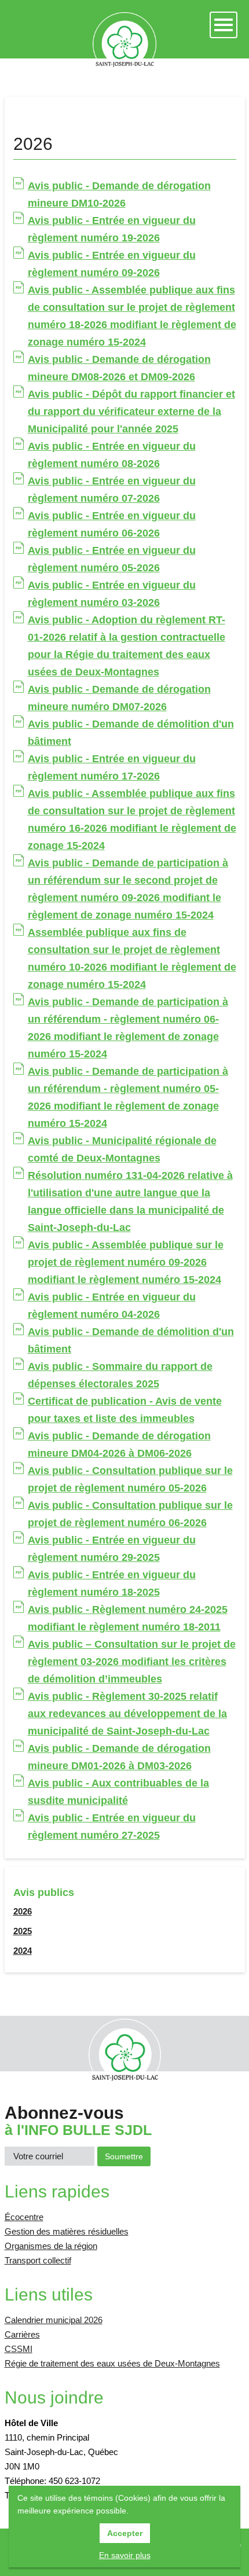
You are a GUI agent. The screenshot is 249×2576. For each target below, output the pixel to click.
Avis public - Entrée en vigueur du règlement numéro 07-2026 (112, 490)
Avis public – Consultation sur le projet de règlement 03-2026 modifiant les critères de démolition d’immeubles (132, 1662)
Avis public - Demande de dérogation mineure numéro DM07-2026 (119, 698)
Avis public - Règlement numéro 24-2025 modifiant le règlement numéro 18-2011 (128, 1618)
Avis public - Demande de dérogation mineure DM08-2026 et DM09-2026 (119, 368)
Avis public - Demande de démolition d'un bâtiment (131, 733)
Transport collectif (38, 2260)
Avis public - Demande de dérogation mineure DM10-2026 (119, 194)
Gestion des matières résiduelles (67, 2231)
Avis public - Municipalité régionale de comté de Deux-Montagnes (122, 1149)
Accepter (125, 2533)
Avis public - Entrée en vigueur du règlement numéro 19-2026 (112, 229)
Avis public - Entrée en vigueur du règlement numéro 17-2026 (112, 767)
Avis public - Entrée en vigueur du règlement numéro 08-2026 (112, 455)
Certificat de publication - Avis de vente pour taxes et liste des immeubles (125, 1410)
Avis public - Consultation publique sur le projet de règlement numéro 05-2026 (130, 1479)
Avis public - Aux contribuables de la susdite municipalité (118, 1792)
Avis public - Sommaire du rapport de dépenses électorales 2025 (120, 1375)
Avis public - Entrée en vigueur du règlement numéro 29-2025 (112, 1549)
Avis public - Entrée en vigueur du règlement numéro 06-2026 (112, 524)
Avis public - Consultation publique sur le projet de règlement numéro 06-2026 (130, 1514)
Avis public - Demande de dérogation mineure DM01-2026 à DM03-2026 (119, 1757)
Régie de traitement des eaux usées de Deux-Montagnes (112, 2363)
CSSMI (19, 2349)
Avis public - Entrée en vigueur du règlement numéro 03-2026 (112, 594)
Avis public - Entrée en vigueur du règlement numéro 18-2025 (112, 1583)
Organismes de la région (51, 2246)
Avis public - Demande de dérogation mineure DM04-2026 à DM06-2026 (119, 1445)
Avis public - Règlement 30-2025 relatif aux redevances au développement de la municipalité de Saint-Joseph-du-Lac (127, 1714)
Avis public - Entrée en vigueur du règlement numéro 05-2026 (112, 559)
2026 (23, 1911)
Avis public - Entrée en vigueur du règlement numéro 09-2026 (112, 264)
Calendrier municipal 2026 (54, 2320)
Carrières (22, 2334)
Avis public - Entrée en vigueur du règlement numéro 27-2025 (112, 1827)
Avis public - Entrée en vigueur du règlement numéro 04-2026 (112, 1306)
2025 (23, 1931)
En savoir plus (125, 2555)
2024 (23, 1951)
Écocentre (24, 2217)
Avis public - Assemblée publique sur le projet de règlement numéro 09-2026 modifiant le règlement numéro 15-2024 (126, 1262)
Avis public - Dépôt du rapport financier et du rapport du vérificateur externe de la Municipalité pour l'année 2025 (131, 411)
